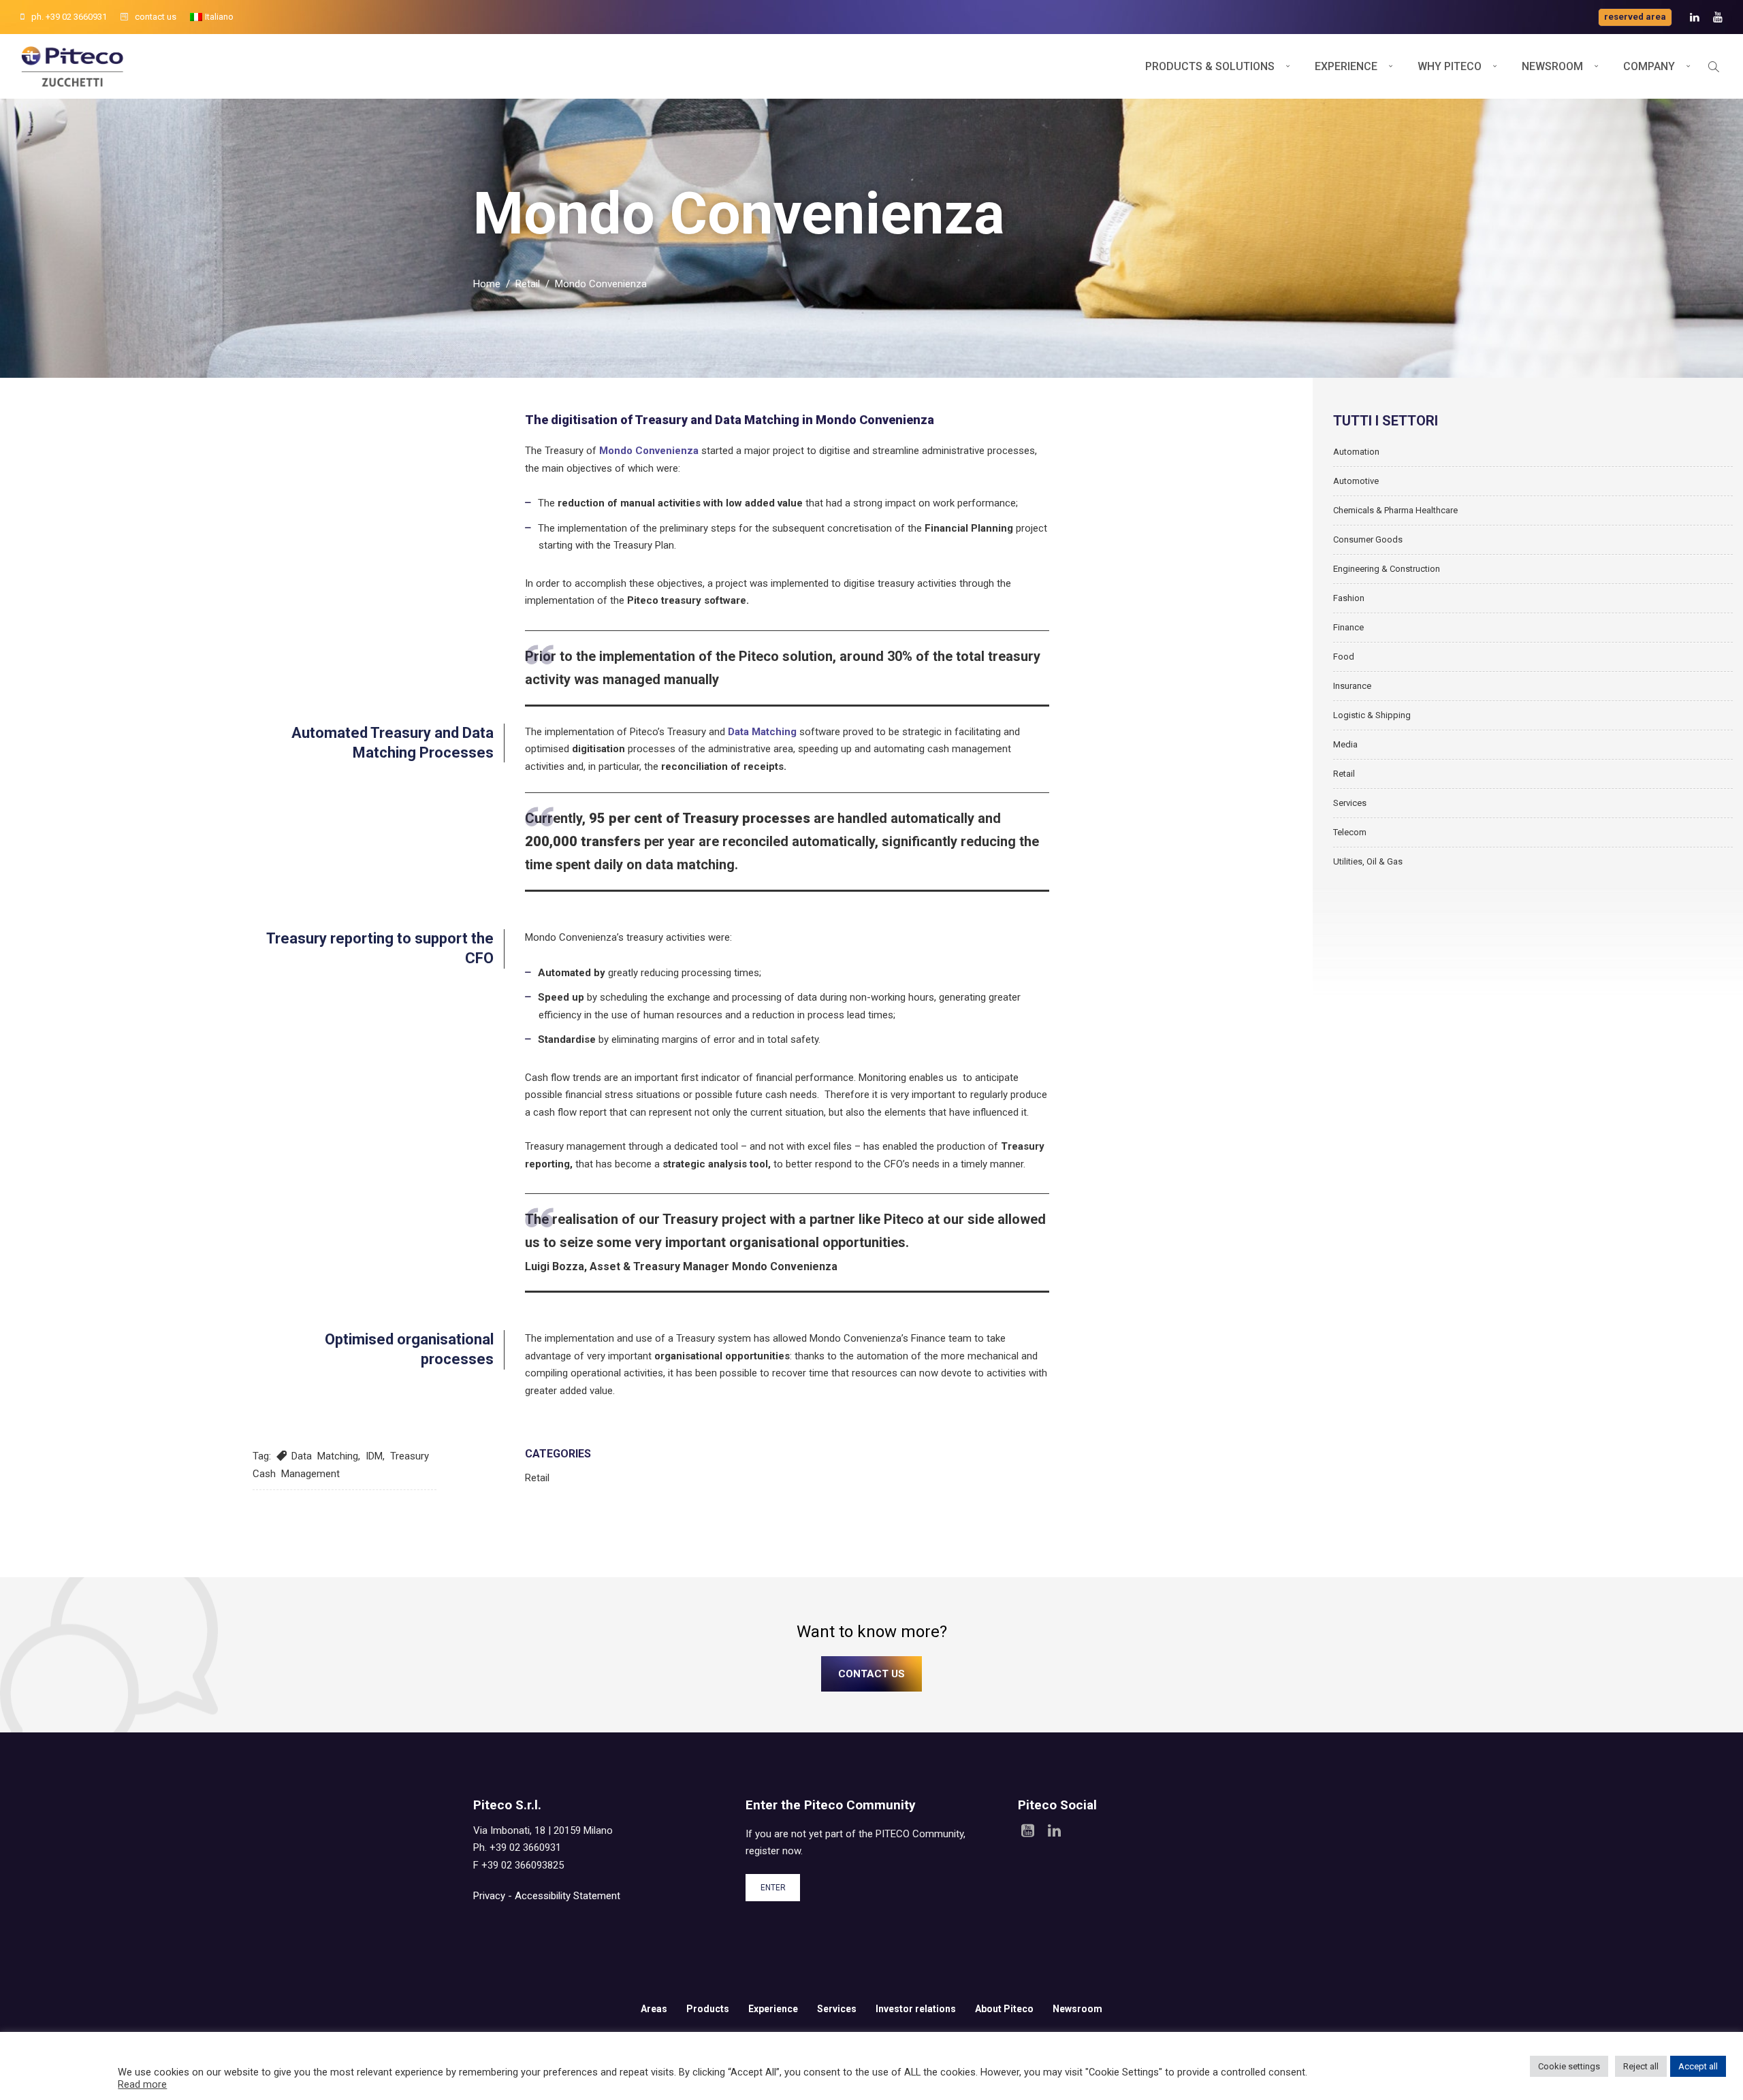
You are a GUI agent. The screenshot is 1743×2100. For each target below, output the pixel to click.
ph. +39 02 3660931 (69, 17)
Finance (1348, 627)
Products (708, 2009)
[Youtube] (1718, 17)
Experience (1346, 66)
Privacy (489, 1896)
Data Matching (325, 1456)
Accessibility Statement (567, 1896)
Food (1344, 657)
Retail (528, 284)
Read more (142, 2084)
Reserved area (1635, 17)
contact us (156, 17)
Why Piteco (1450, 66)
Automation (1356, 452)
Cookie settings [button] (1569, 2066)
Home (487, 284)
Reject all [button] (1641, 2066)
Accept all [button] (1698, 2066)
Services (1350, 803)
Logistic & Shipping (1372, 715)
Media (1345, 744)
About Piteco (1004, 2009)
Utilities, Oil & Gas (1368, 861)
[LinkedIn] (1695, 17)
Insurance (1352, 686)
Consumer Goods (1368, 539)
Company (1649, 66)
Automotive (1356, 481)
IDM (374, 1456)
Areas (654, 2009)
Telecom (1350, 832)
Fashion (1349, 598)
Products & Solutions (1210, 66)
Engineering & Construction (1387, 569)
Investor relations (916, 2009)
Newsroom (1552, 66)
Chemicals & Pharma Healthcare (1395, 510)
